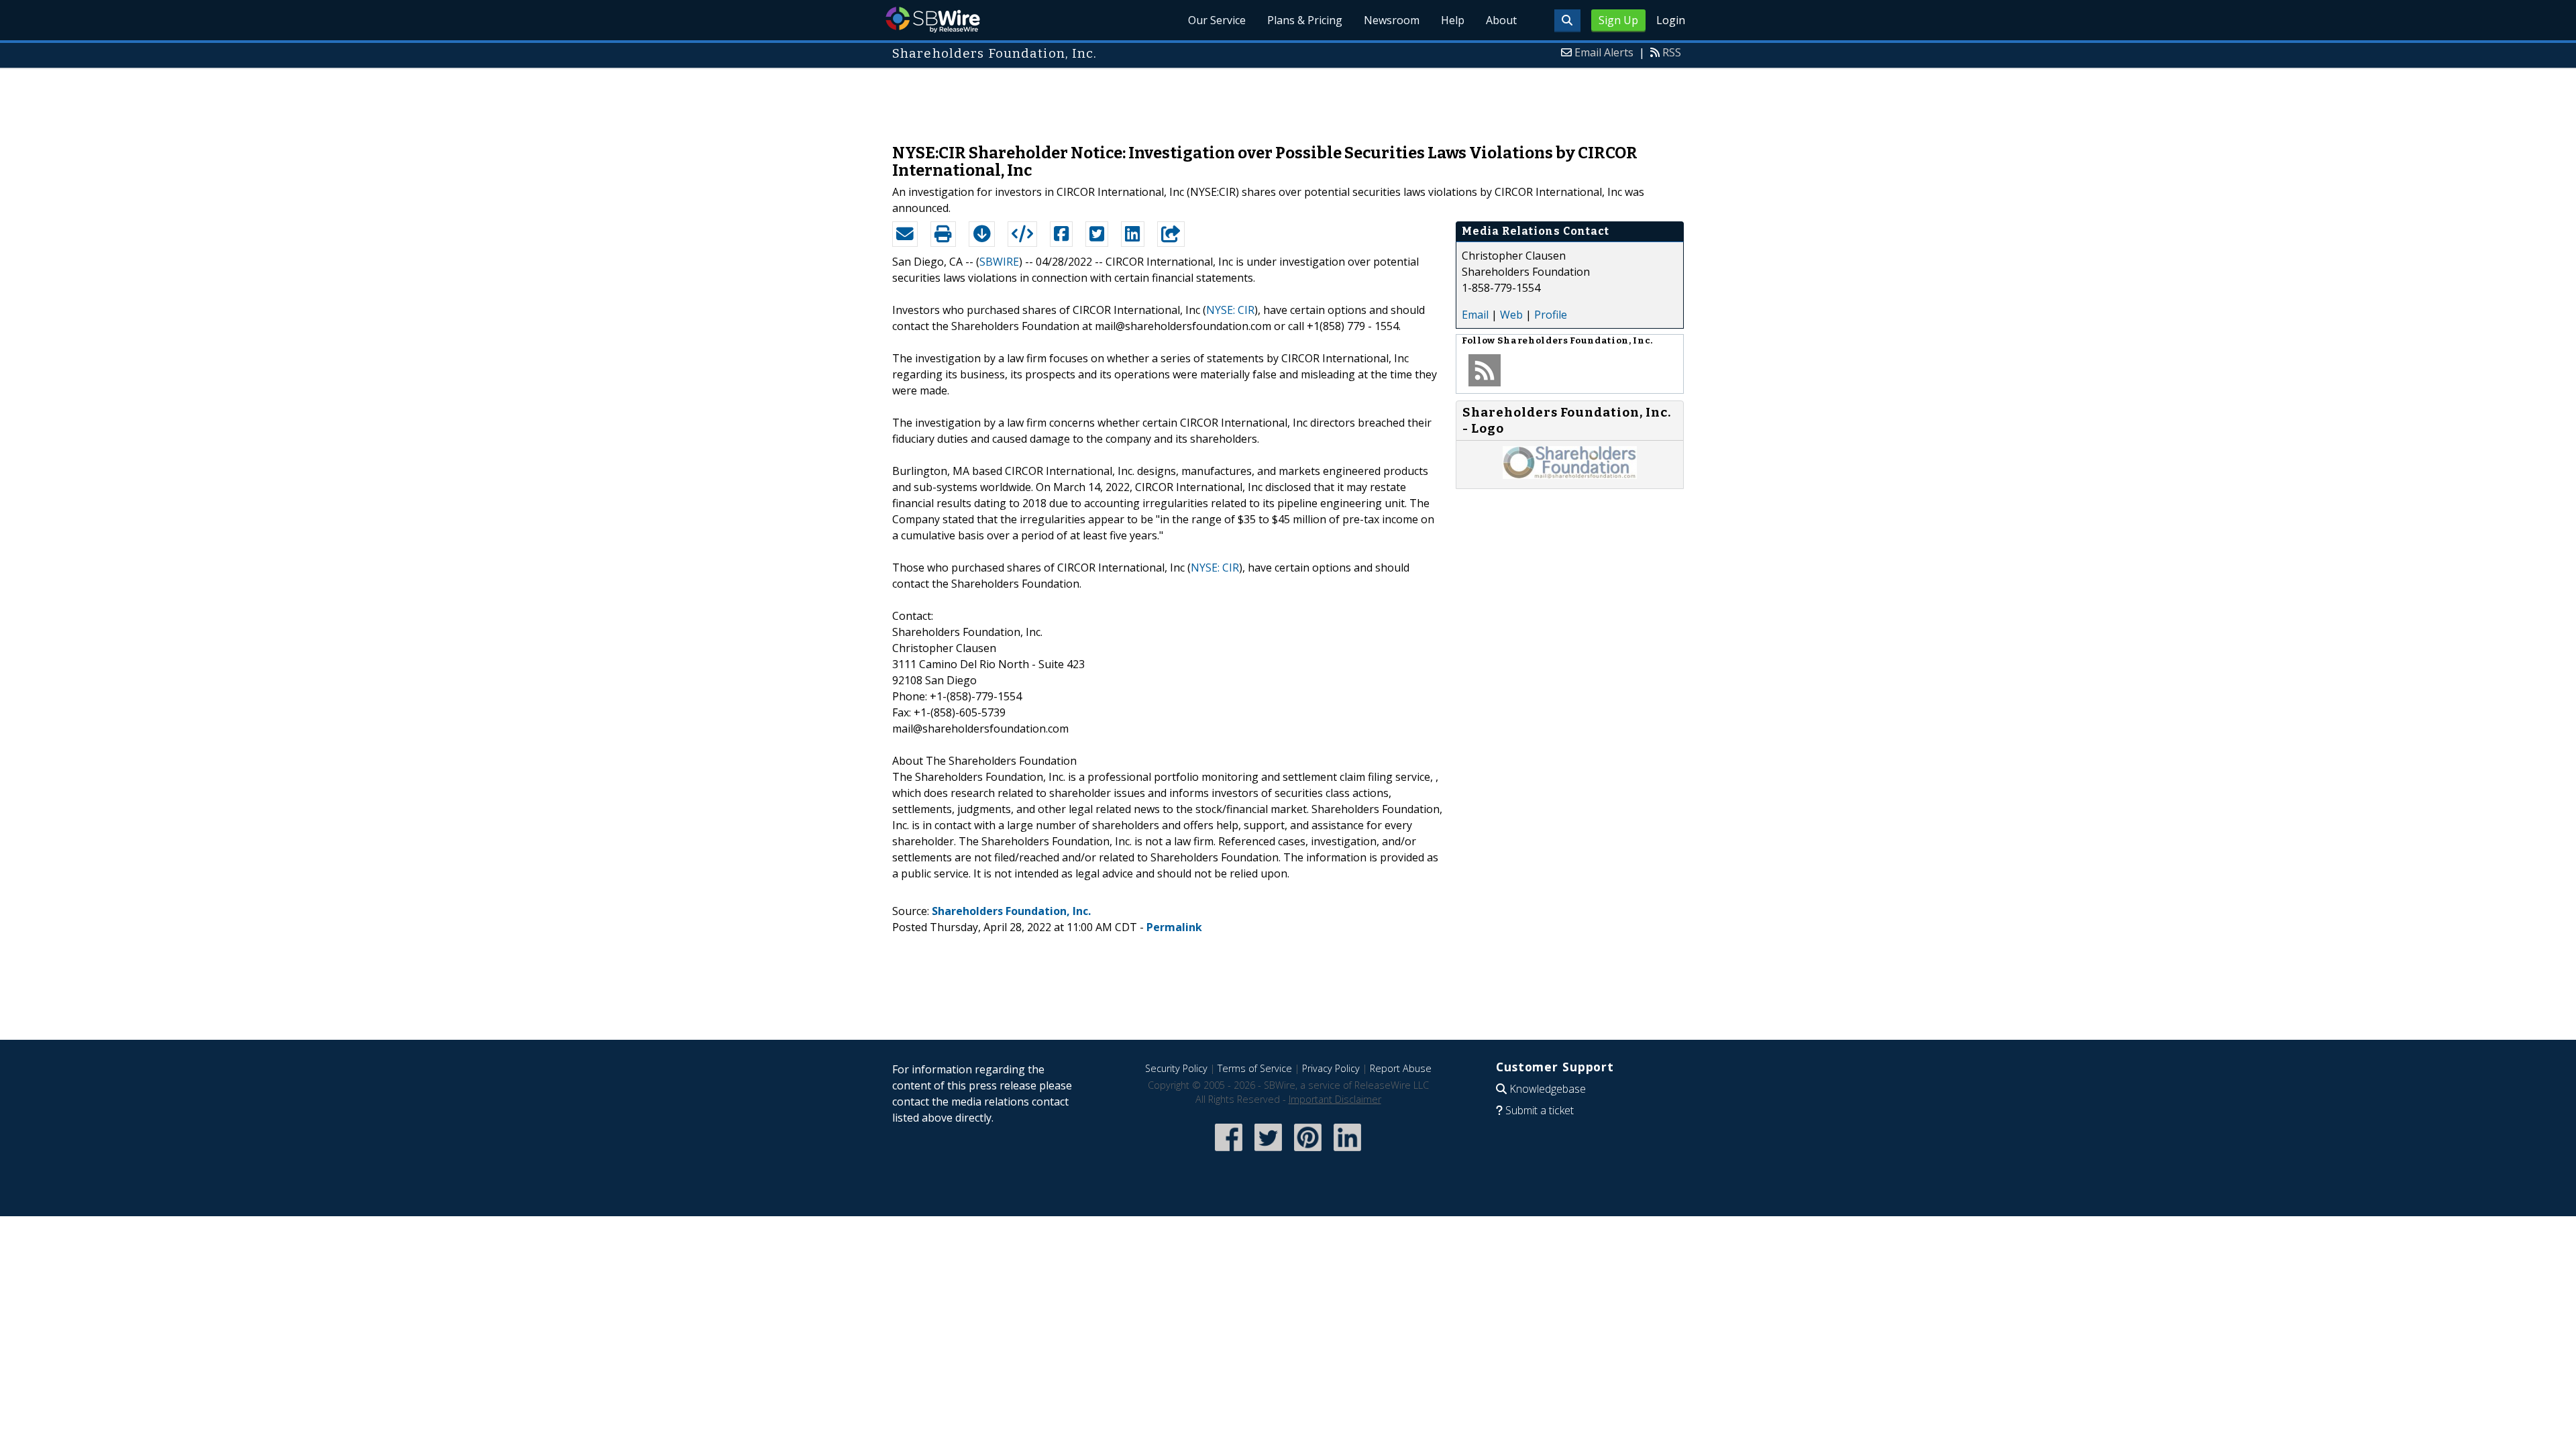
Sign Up (1618, 20)
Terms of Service (1255, 1068)
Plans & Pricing (1305, 20)
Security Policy (1176, 1068)
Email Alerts (1604, 52)
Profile (1551, 315)
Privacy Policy (1331, 1068)
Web (1511, 315)
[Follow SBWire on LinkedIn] (1347, 1152)
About (1501, 20)
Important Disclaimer (1335, 1099)
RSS (1672, 52)
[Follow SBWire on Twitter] (1268, 1152)
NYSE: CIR (1230, 310)
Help (1453, 20)
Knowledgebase (1548, 1089)
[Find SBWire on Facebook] (1229, 1152)
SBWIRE (999, 262)
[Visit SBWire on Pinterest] (1308, 1152)
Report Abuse (1401, 1068)
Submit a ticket (1540, 1110)
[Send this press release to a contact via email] (905, 234)
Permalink (1174, 927)
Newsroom (1392, 20)
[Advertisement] (1288, 99)
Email (1475, 315)
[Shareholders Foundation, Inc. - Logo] (1570, 475)
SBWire (933, 20)
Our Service (1217, 20)
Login (1671, 20)
